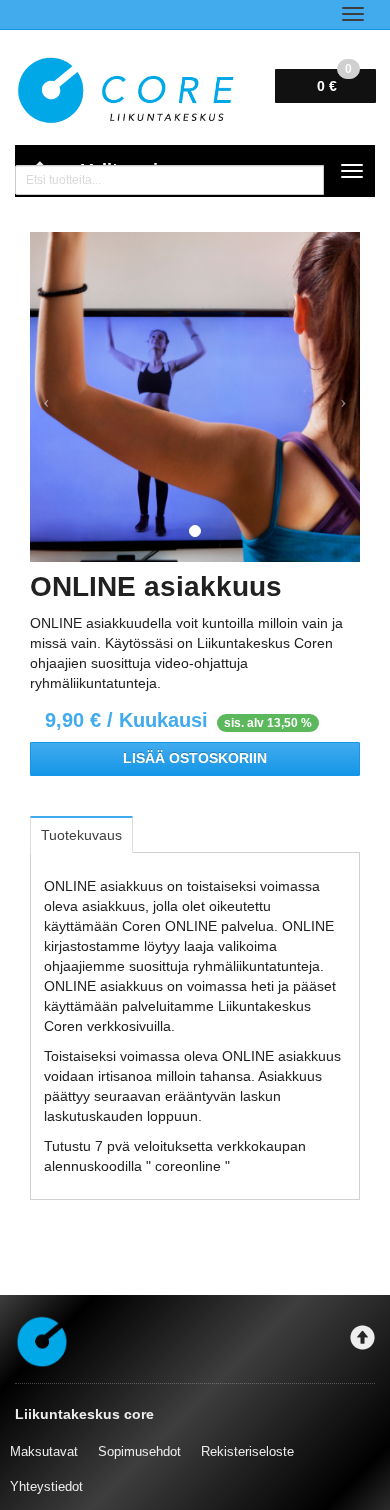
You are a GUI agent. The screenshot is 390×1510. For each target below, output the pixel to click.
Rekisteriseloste (247, 1451)
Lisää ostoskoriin (195, 758)
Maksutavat (44, 1451)
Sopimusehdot (139, 1451)
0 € (334, 81)
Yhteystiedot (46, 1486)
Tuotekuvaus (81, 835)
